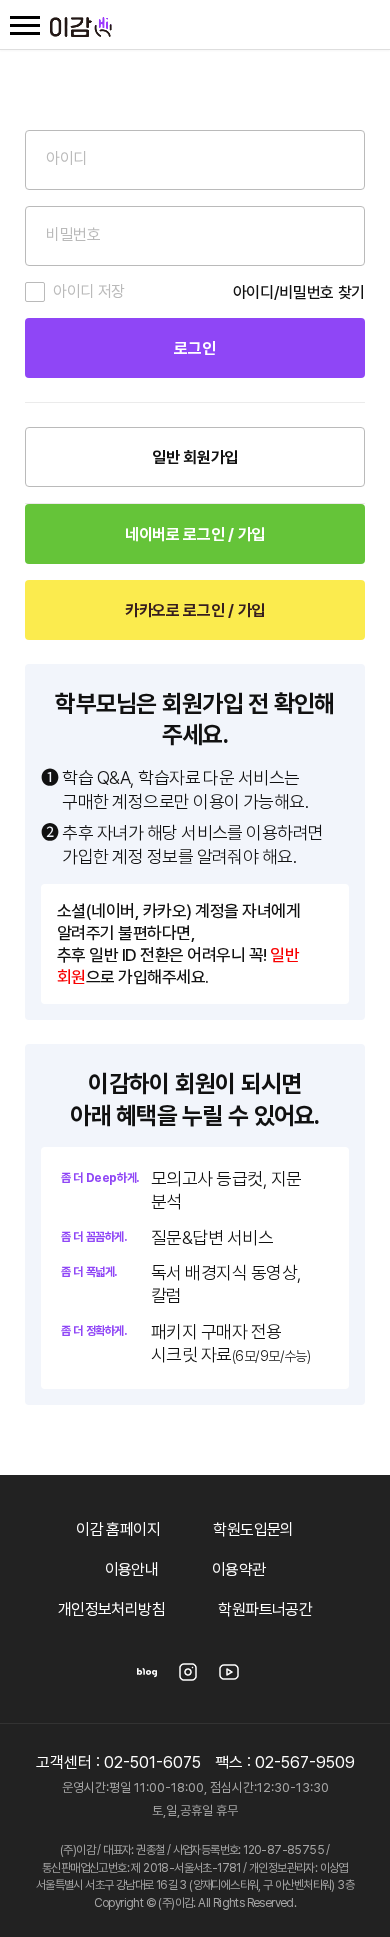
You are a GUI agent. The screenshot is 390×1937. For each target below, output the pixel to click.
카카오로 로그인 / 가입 (195, 610)
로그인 (194, 348)
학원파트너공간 (265, 1609)
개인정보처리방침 (111, 1609)
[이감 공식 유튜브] (229, 1678)
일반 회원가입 (195, 457)
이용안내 (132, 1569)
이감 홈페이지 (118, 1529)
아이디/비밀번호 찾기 (299, 292)
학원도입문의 (253, 1529)
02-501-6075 (152, 1762)
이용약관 (239, 1569)
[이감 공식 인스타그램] (188, 1678)
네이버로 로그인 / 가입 (195, 534)
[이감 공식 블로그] (147, 1678)
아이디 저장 (89, 291)
